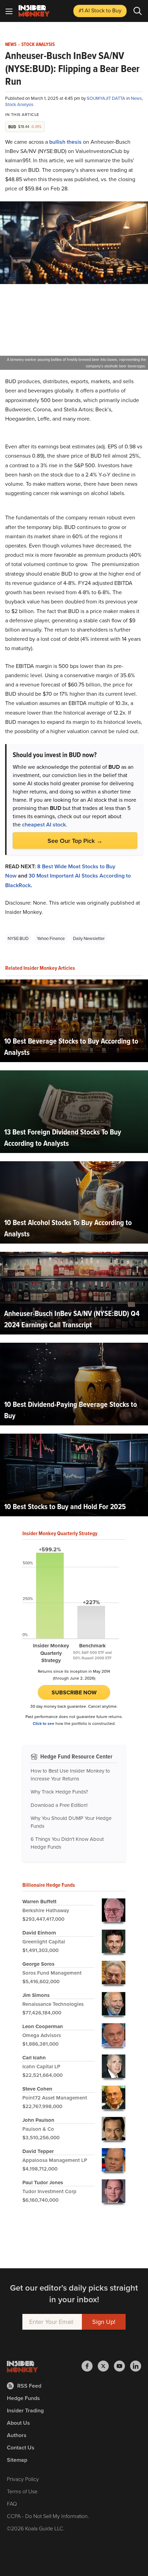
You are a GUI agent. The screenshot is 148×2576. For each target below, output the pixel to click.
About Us (18, 2423)
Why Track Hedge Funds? (59, 1792)
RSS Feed (29, 2386)
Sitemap (17, 2460)
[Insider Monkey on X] (106, 2366)
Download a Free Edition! (59, 1805)
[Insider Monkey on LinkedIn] (136, 2366)
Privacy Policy (23, 2479)
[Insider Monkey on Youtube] (122, 2366)
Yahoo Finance (51, 938)
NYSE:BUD (18, 938)
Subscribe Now (74, 1692)
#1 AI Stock (100, 10)
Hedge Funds (23, 2398)
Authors (17, 2435)
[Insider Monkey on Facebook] (90, 2366)
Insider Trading (25, 2410)
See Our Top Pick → (75, 841)
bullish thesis (65, 142)
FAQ (12, 2504)
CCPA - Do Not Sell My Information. (48, 2516)
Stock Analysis (38, 45)
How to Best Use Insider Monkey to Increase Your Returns (70, 1775)
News (11, 45)
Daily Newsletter (89, 938)
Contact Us (21, 2448)
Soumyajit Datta (107, 98)
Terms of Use (22, 2491)
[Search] (138, 11)
